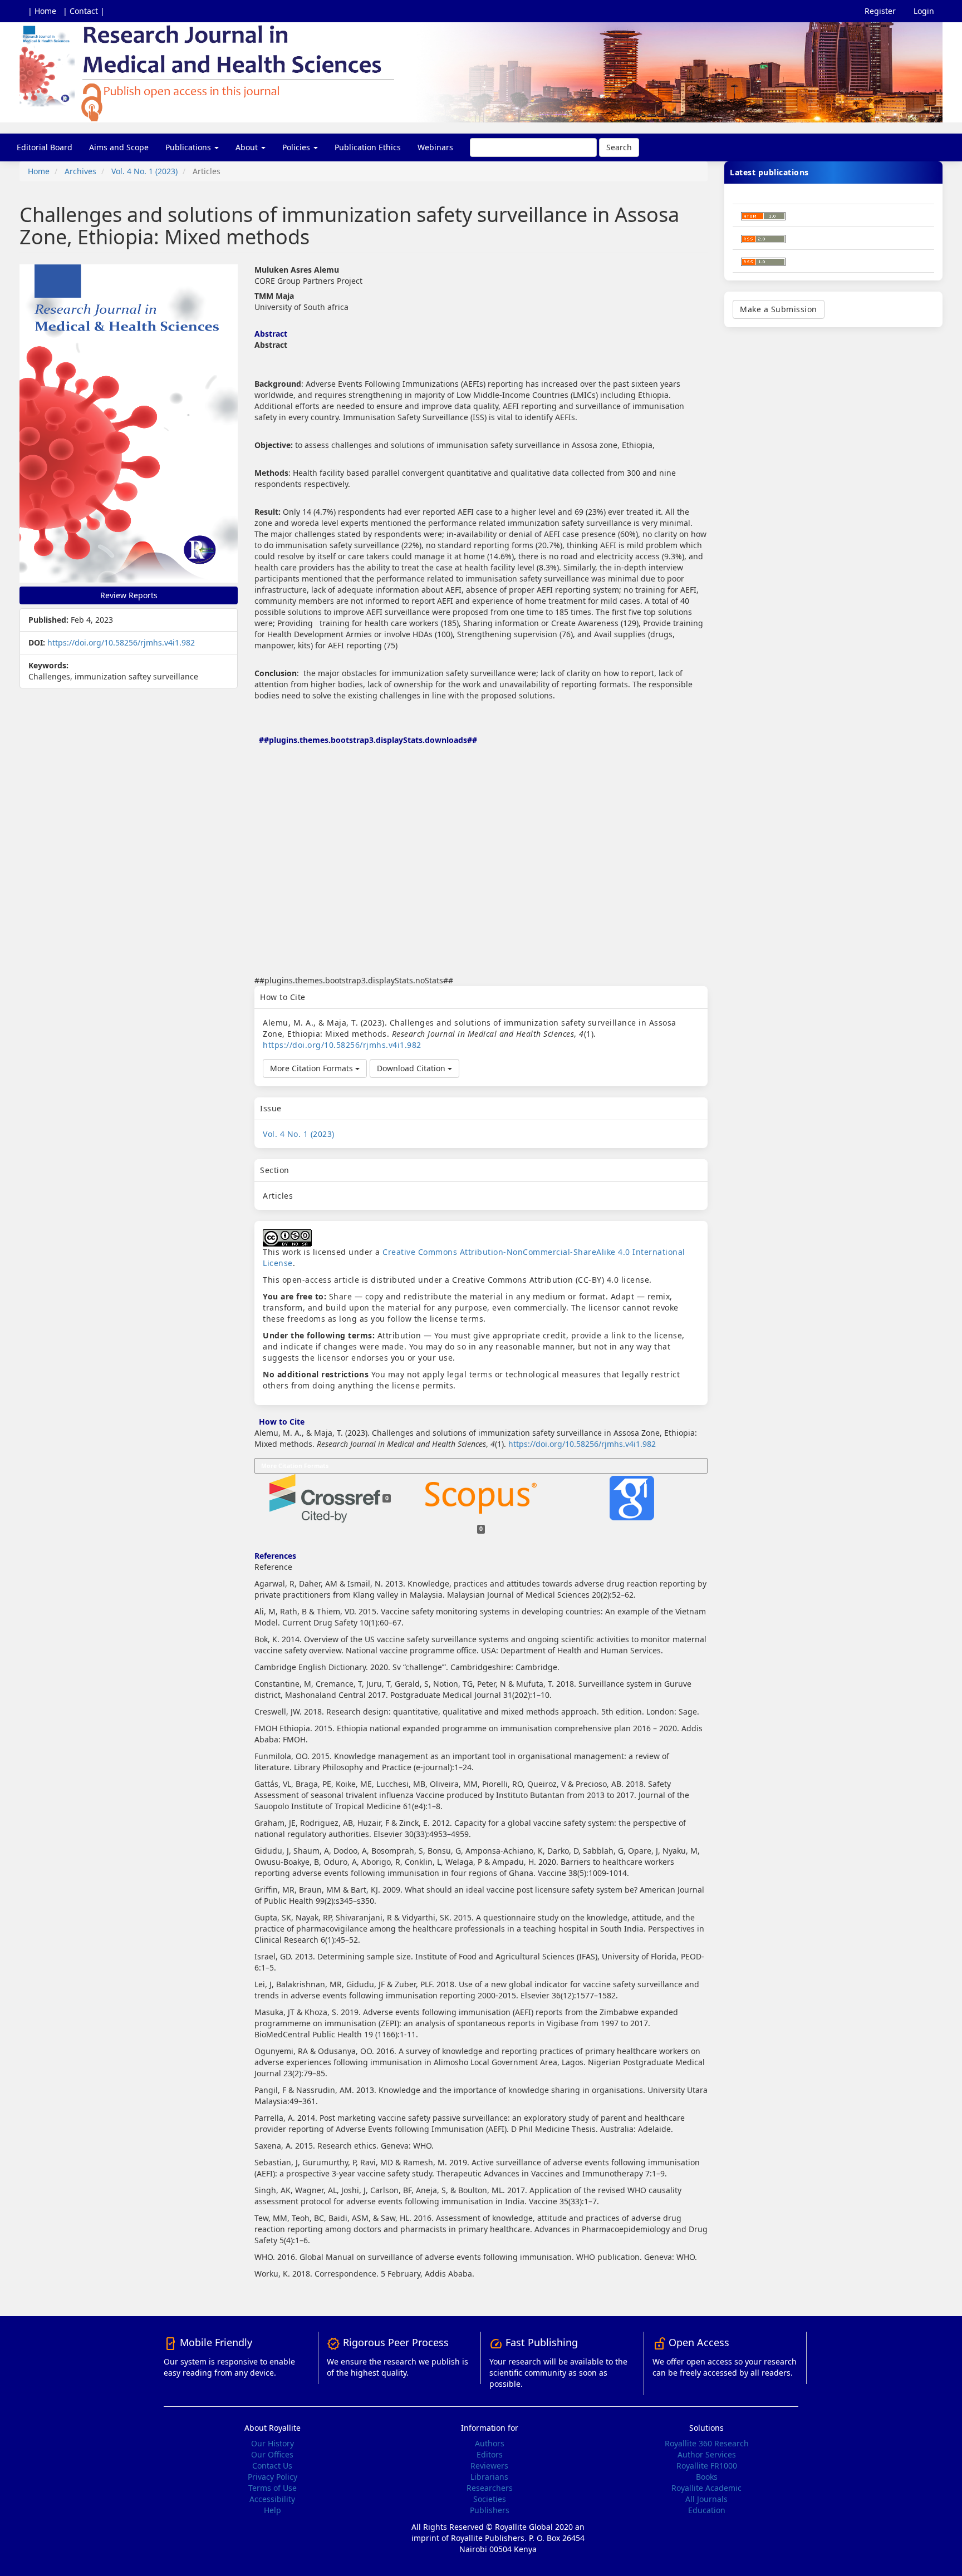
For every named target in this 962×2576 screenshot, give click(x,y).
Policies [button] (297, 147)
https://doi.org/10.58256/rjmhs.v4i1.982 (121, 642)
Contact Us (272, 2466)
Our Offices (272, 2454)
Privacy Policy (273, 2477)
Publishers (490, 2510)
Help (273, 2510)
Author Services (707, 2454)
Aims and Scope (119, 147)
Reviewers (489, 2466)
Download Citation (412, 1068)
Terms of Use (273, 2488)
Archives (80, 171)
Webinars (435, 147)
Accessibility (272, 2499)
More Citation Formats (313, 1068)
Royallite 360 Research (707, 2443)
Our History (273, 2443)
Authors (490, 2443)
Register (880, 11)
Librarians (489, 2477)
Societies (490, 2499)
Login (924, 11)
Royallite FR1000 (707, 2466)
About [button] (248, 147)
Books (707, 2477)
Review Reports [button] (129, 595)
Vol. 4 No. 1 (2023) (144, 171)
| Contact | (84, 11)
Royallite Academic (706, 2488)
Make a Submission (779, 309)
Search (619, 147)
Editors (490, 2454)
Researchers (490, 2488)
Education (707, 2510)
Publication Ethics (368, 147)
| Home (42, 11)
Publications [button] (189, 147)
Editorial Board (45, 147)
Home (39, 171)
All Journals (706, 2499)
